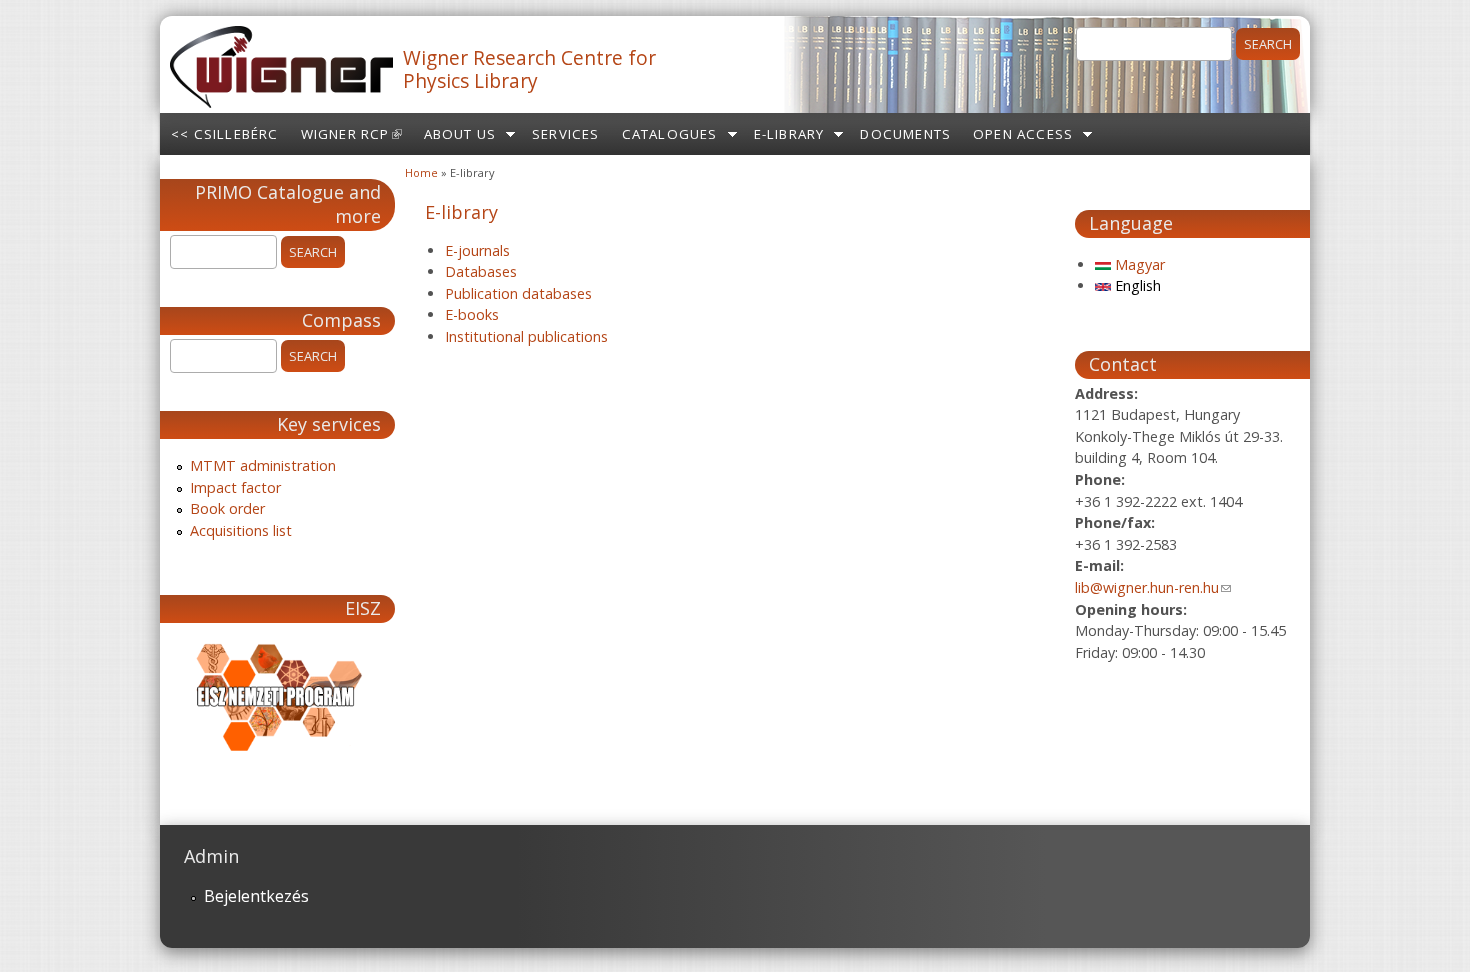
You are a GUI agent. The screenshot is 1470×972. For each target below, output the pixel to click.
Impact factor (235, 487)
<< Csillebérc (225, 134)
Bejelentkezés (256, 896)
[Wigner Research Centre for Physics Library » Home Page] (281, 102)
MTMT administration (263, 465)
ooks (483, 314)
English (1136, 285)
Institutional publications (526, 336)
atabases (486, 271)
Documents (905, 134)
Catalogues (670, 134)
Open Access (1023, 134)
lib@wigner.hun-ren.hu (1153, 587)
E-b (456, 314)
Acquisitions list (241, 530)
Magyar (1138, 264)
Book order (227, 508)
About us (460, 134)
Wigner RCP (357, 140)
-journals (481, 250)
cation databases (534, 293)
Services (566, 134)
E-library (789, 134)
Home (421, 172)
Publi (461, 293)
